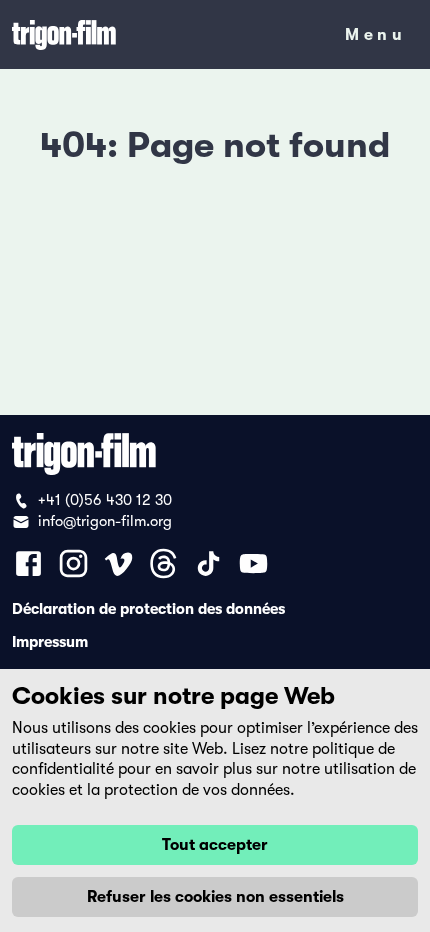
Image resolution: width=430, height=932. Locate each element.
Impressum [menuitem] (50, 641)
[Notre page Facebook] (28, 563)
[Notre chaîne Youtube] (253, 563)
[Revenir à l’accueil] (165, 34)
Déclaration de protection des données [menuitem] (148, 608)
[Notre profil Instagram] (73, 563)
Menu (375, 38)
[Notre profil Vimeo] (118, 563)
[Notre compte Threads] (163, 563)
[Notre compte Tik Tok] (208, 563)
